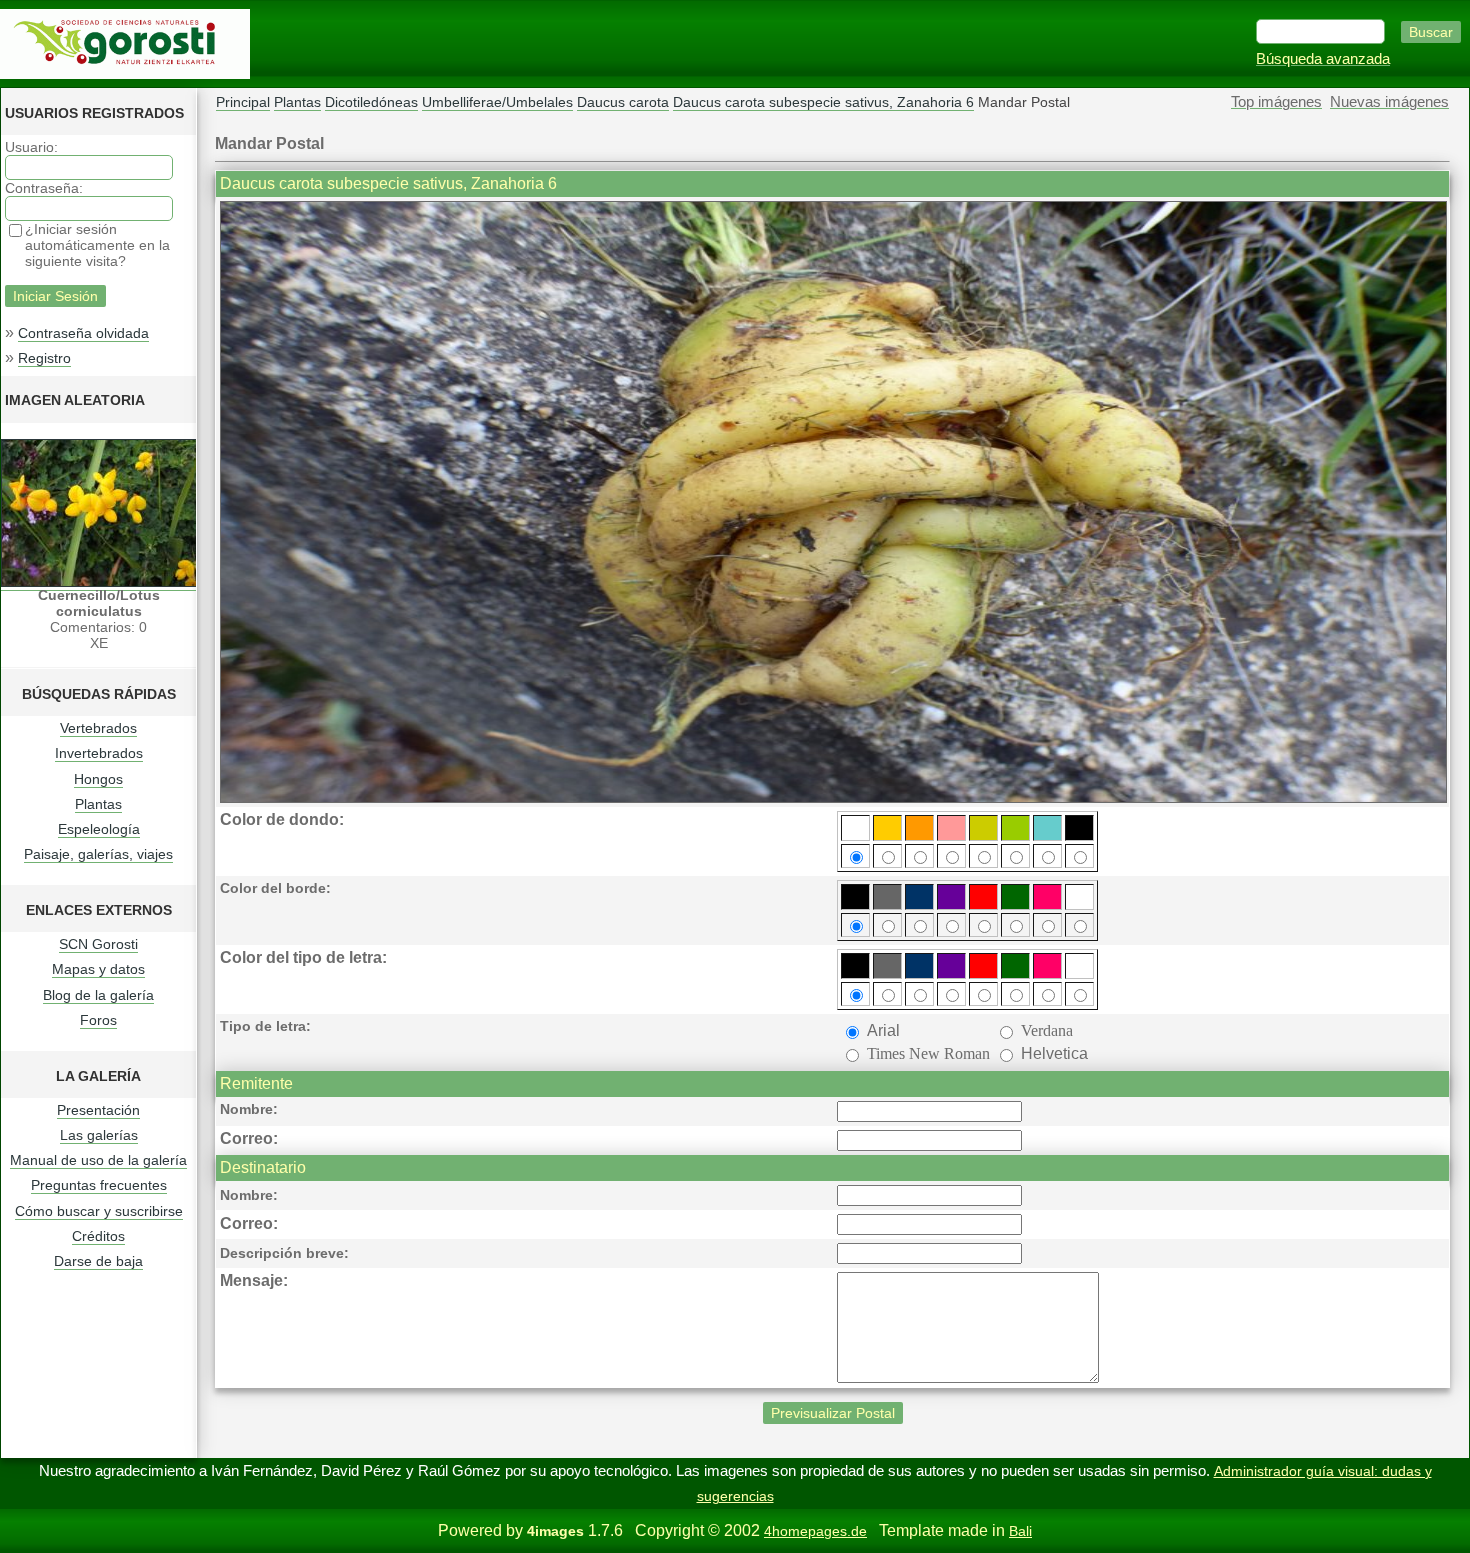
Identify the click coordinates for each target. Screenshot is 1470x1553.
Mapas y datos (98, 969)
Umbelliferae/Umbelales (497, 102)
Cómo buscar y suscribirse (99, 1211)
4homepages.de (815, 1531)
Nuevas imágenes (1389, 102)
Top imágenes (1276, 102)
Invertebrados (99, 753)
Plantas (98, 804)
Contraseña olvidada (83, 333)
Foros (98, 1020)
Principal (243, 102)
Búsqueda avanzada (1323, 59)
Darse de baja (98, 1261)
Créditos (98, 1236)
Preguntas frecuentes (99, 1185)
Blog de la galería (98, 995)
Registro (44, 358)
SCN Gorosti (98, 944)
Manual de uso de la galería (98, 1160)
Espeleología (99, 829)
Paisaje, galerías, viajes (98, 854)
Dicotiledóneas (371, 102)
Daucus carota (623, 102)
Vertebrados (98, 728)
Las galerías (99, 1135)
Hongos (98, 779)
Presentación (98, 1110)
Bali (1020, 1531)
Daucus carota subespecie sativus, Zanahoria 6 (823, 102)
